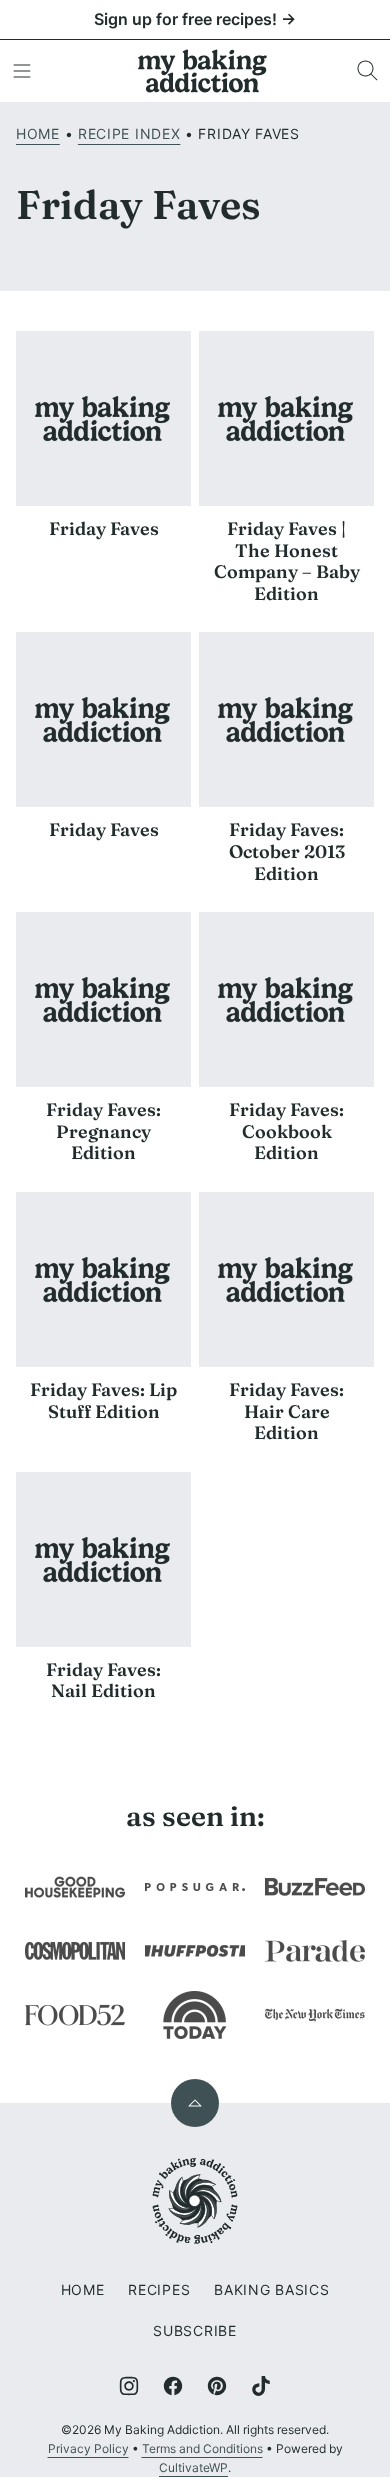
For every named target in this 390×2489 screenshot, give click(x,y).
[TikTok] (261, 2386)
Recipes (159, 2289)
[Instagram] (129, 2386)
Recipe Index (129, 133)
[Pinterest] (217, 2386)
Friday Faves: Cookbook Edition (286, 1131)
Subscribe (194, 2330)
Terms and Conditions (202, 2448)
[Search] (368, 71)
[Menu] (22, 71)
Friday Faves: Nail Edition (103, 1680)
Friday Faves (104, 528)
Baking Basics (271, 2289)
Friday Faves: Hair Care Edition (286, 1411)
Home (38, 133)
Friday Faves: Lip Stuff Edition (103, 1400)
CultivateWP (193, 2467)
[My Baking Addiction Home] (203, 71)
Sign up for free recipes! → (195, 19)
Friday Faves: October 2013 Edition (287, 851)
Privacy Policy (88, 2448)
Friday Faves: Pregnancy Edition (103, 1131)
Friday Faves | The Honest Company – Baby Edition (287, 561)
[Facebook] (173, 2386)
